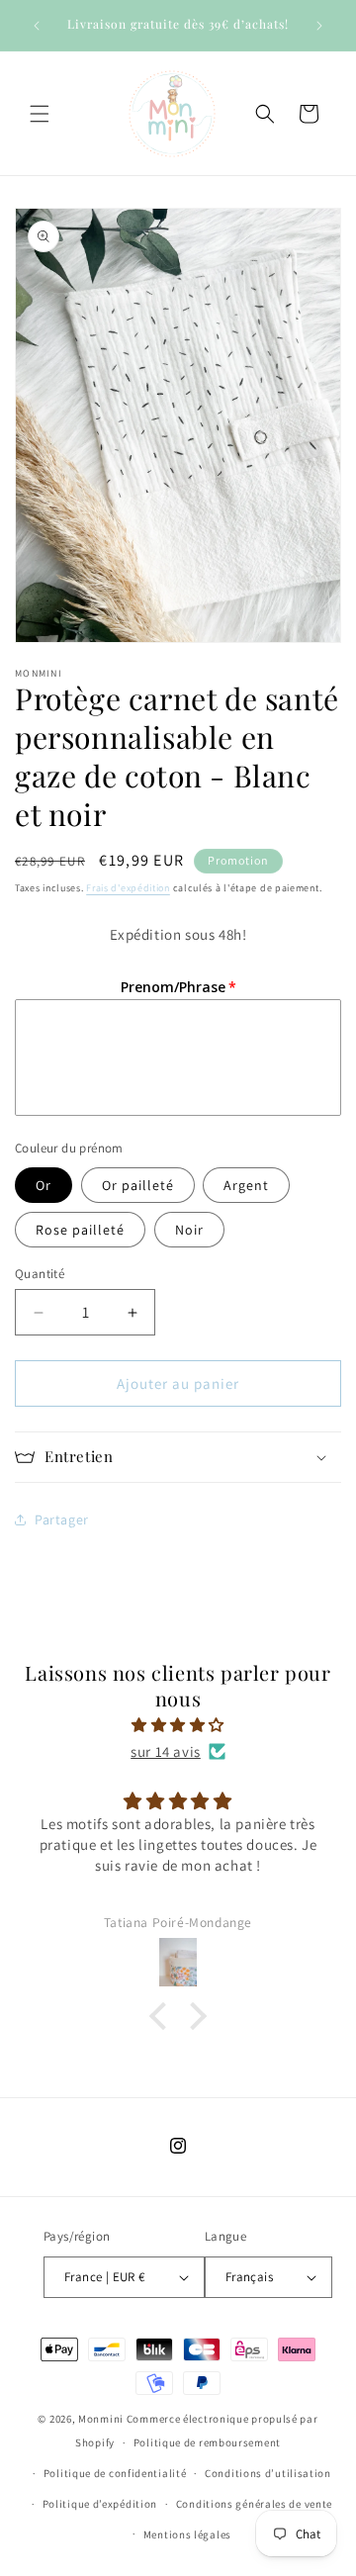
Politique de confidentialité (115, 2473)
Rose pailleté (80, 1230)
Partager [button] (62, 1519)
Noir (189, 1230)
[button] (40, 114)
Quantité (40, 1274)
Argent (246, 1185)
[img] (178, 1725)
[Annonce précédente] (37, 26)
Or (44, 1185)
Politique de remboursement (207, 2442)
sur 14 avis (166, 1751)
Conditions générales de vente (254, 2504)
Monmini (101, 2419)
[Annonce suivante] (319, 26)
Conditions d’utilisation (268, 2473)
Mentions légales (187, 2534)
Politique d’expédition (100, 2504)
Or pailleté (138, 1185)
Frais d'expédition (128, 888)
